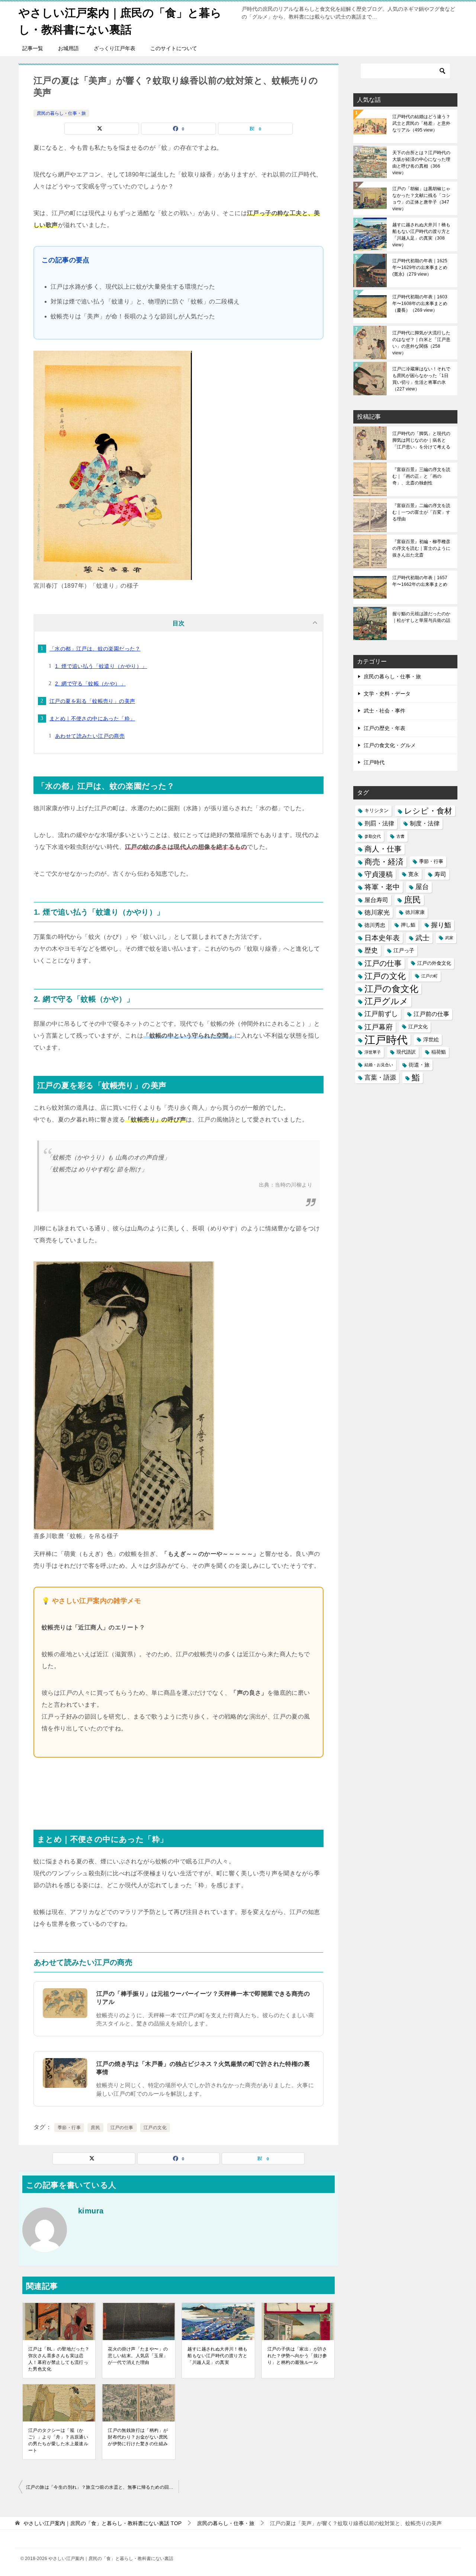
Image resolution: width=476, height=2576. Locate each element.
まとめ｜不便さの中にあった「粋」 (92, 718)
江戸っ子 (404, 950)
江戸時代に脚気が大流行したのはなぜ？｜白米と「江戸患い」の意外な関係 (421, 343)
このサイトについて (174, 48)
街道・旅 (419, 1065)
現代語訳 (406, 1052)
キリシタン (377, 811)
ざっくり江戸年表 (115, 48)
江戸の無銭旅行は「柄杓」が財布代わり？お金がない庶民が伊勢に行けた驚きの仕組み (138, 2437)
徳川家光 (377, 913)
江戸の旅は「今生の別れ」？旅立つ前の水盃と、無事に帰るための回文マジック (102, 2487)
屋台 (422, 887)
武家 (449, 938)
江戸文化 (418, 1027)
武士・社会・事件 (385, 711)
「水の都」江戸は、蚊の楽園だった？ (95, 649)
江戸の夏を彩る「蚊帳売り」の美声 (92, 701)
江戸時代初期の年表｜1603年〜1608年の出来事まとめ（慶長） (420, 304)
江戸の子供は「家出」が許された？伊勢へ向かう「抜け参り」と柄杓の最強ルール (297, 2356)
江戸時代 (374, 762)
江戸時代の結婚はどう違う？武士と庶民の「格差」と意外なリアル (421, 123)
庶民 (95, 2128)
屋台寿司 (376, 900)
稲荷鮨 (439, 1052)
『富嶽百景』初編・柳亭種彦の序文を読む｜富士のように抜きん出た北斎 (421, 548)
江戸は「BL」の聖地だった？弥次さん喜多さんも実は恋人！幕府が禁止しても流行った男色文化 (59, 2359)
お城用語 (68, 48)
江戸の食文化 (391, 989)
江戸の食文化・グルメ (390, 745)
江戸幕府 (379, 1027)
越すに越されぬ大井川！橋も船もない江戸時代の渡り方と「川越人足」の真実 (217, 2356)
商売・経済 (384, 862)
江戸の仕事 (122, 2128)
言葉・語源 (380, 1078)
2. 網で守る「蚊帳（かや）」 (90, 684)
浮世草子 (373, 1052)
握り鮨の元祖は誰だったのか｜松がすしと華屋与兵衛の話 (421, 617)
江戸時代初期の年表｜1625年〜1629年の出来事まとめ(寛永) (420, 267)
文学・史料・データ (387, 694)
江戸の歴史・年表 (385, 728)
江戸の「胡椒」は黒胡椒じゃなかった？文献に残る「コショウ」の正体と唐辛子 (421, 199)
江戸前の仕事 (431, 1014)
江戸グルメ (386, 1001)
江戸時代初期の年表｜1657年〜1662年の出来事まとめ (420, 581)
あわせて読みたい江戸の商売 (90, 736)
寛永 (414, 874)
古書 (401, 836)
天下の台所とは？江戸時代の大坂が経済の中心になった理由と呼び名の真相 (421, 163)
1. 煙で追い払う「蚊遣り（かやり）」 (101, 666)
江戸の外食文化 (434, 963)
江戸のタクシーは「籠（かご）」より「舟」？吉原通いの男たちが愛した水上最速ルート (58, 2440)
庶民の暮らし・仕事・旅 (61, 113)
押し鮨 (408, 925)
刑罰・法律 (379, 823)
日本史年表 (382, 938)
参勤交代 (373, 836)
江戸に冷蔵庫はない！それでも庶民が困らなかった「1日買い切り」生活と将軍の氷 (421, 379)
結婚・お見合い (379, 1065)
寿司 (440, 874)
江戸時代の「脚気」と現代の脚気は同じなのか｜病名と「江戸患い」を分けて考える (421, 440)
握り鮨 (441, 925)
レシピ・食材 (428, 811)
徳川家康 (415, 912)
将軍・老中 (382, 887)
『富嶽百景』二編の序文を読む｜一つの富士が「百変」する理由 (421, 512)
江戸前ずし (381, 1014)
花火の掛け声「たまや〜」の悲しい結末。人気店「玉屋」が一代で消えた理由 (138, 2356)
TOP (102, 2523)
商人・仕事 (383, 849)
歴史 (371, 950)
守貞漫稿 (379, 874)
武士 (422, 938)
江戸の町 (430, 976)
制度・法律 (425, 823)
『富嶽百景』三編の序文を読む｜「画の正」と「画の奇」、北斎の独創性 (421, 476)
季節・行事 (69, 2128)
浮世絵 (431, 1039)
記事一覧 (33, 48)
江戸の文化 (155, 2128)
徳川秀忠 (375, 925)
